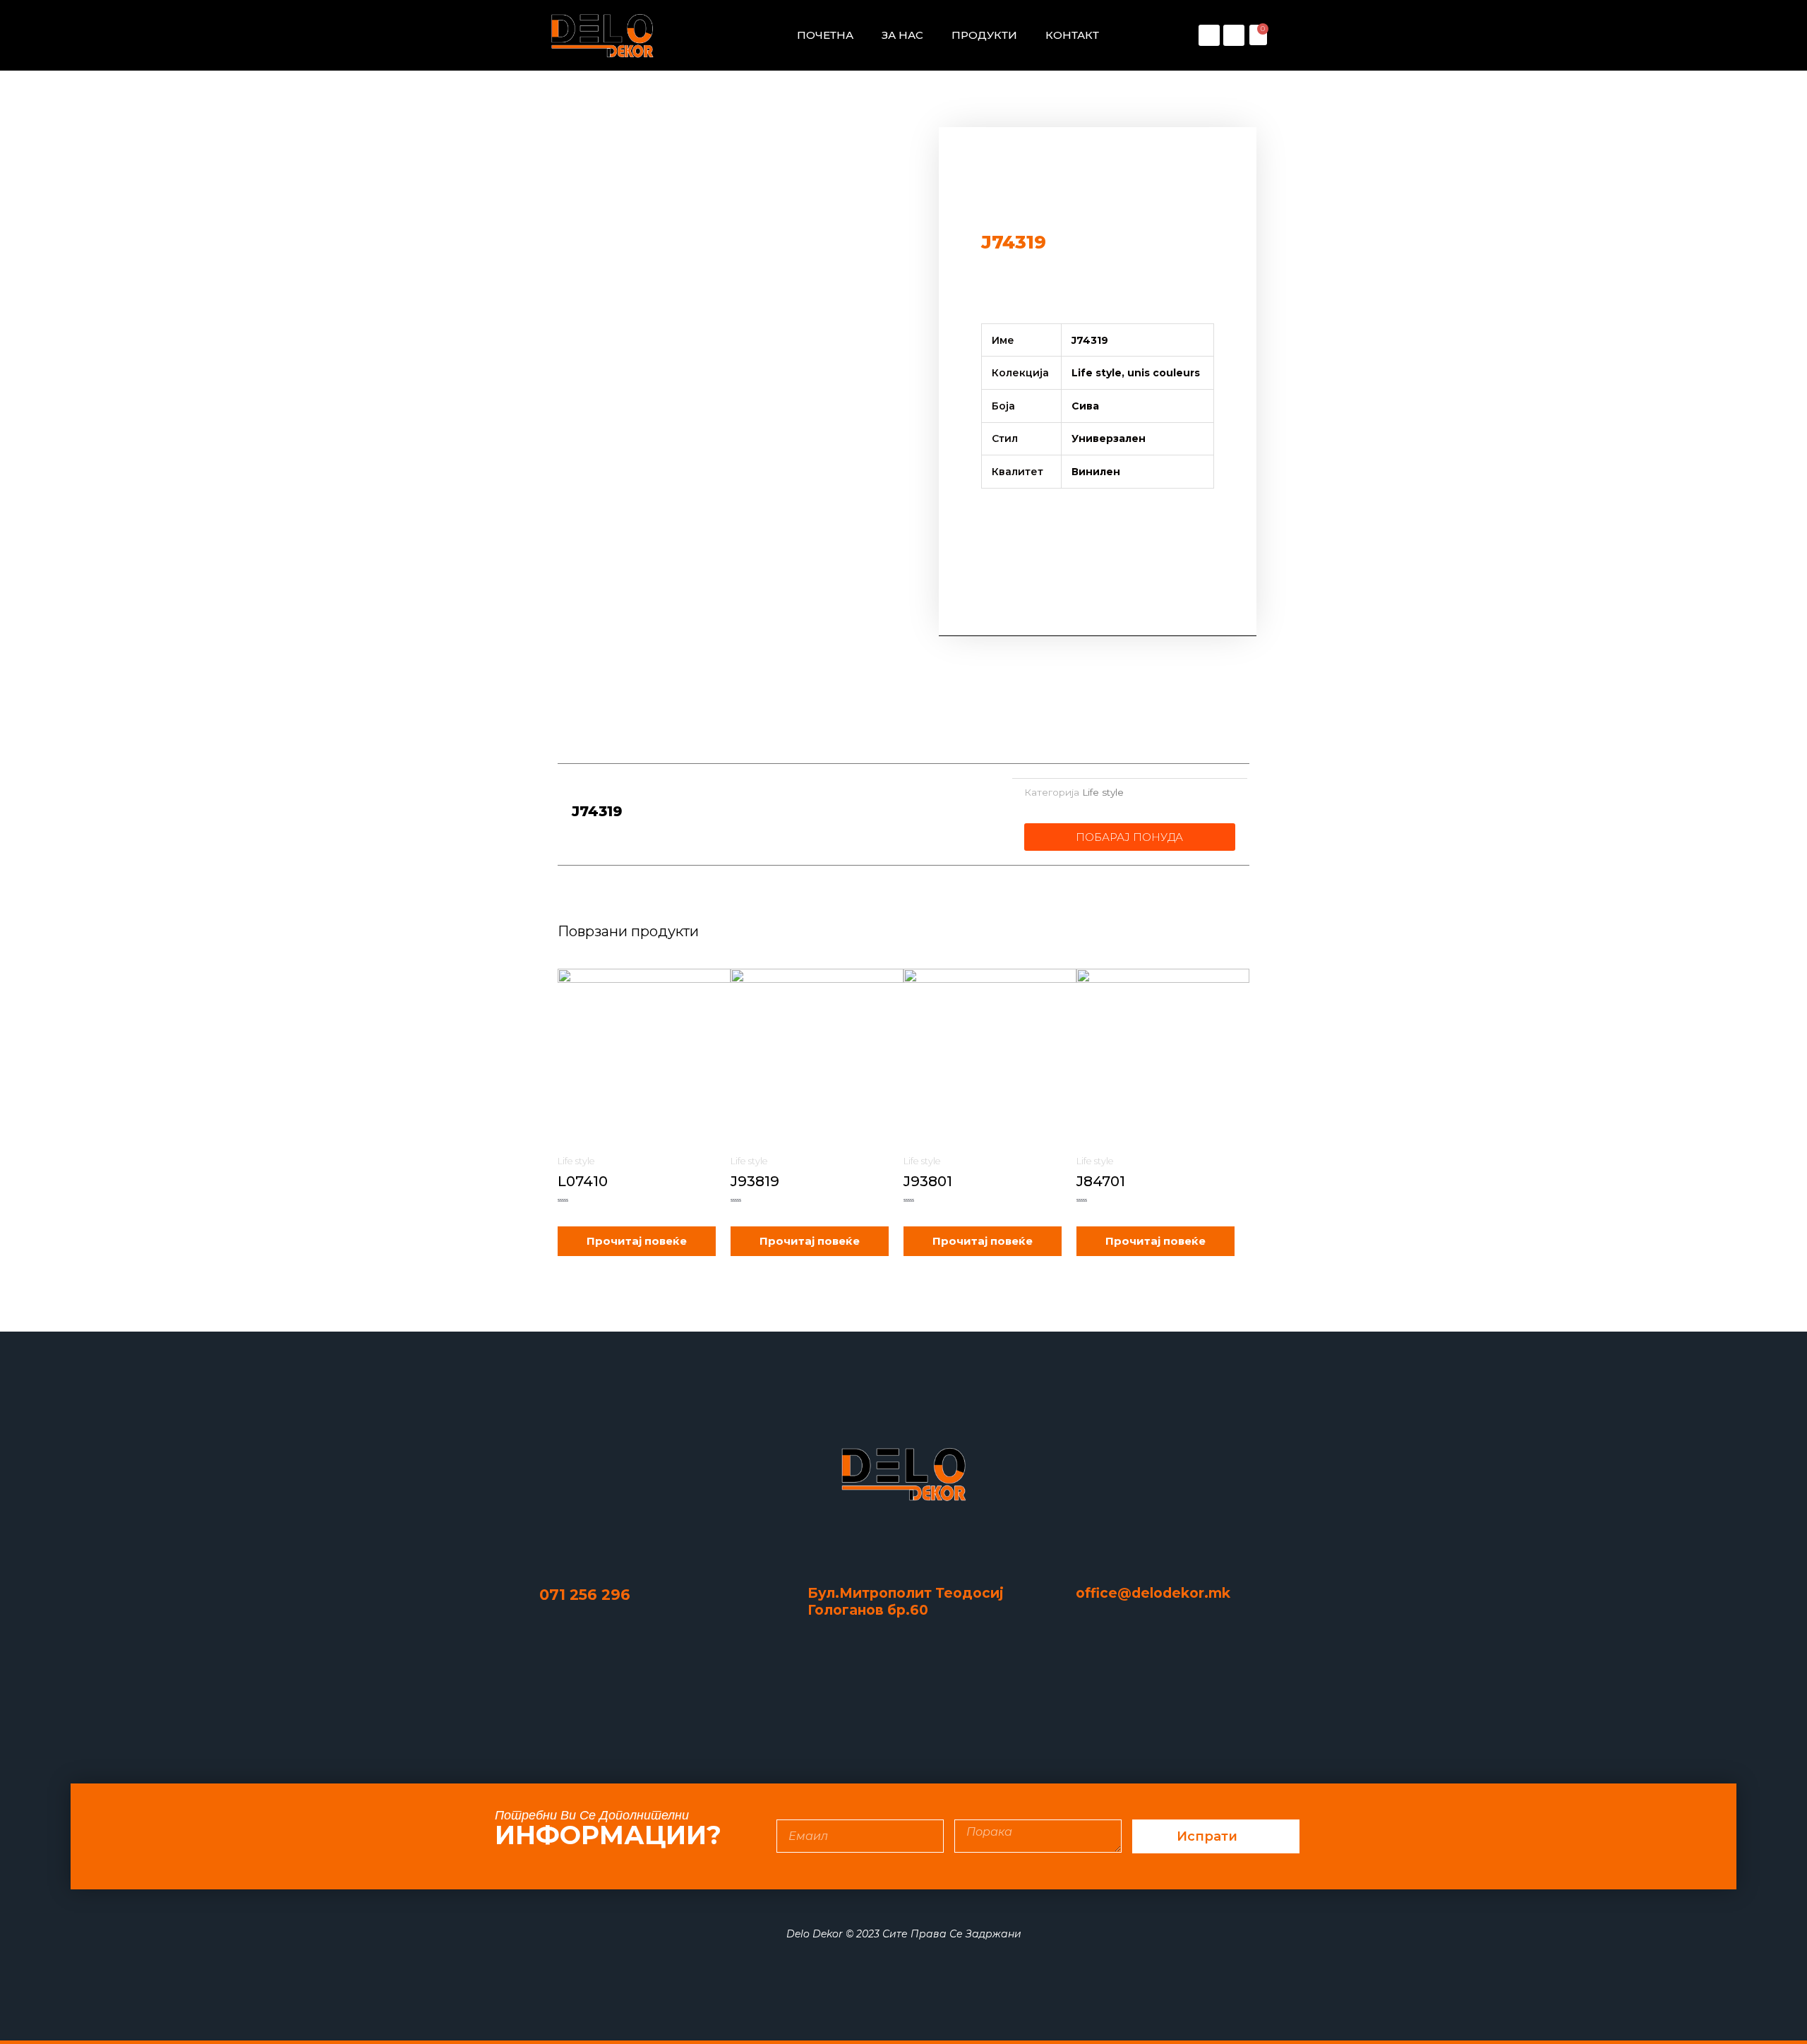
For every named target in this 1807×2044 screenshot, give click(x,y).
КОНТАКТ (1072, 35)
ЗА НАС (902, 35)
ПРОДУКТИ (984, 35)
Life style (1103, 792)
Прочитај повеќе (637, 1241)
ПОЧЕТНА (825, 35)
